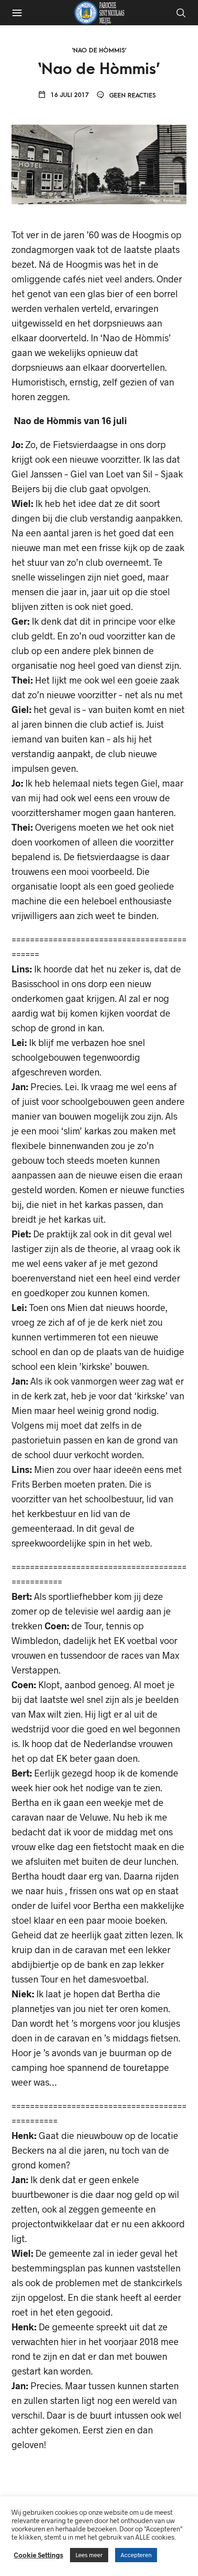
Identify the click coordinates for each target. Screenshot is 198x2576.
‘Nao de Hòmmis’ (99, 50)
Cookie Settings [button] (38, 2555)
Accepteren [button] (136, 2555)
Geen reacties (131, 95)
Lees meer (89, 2555)
